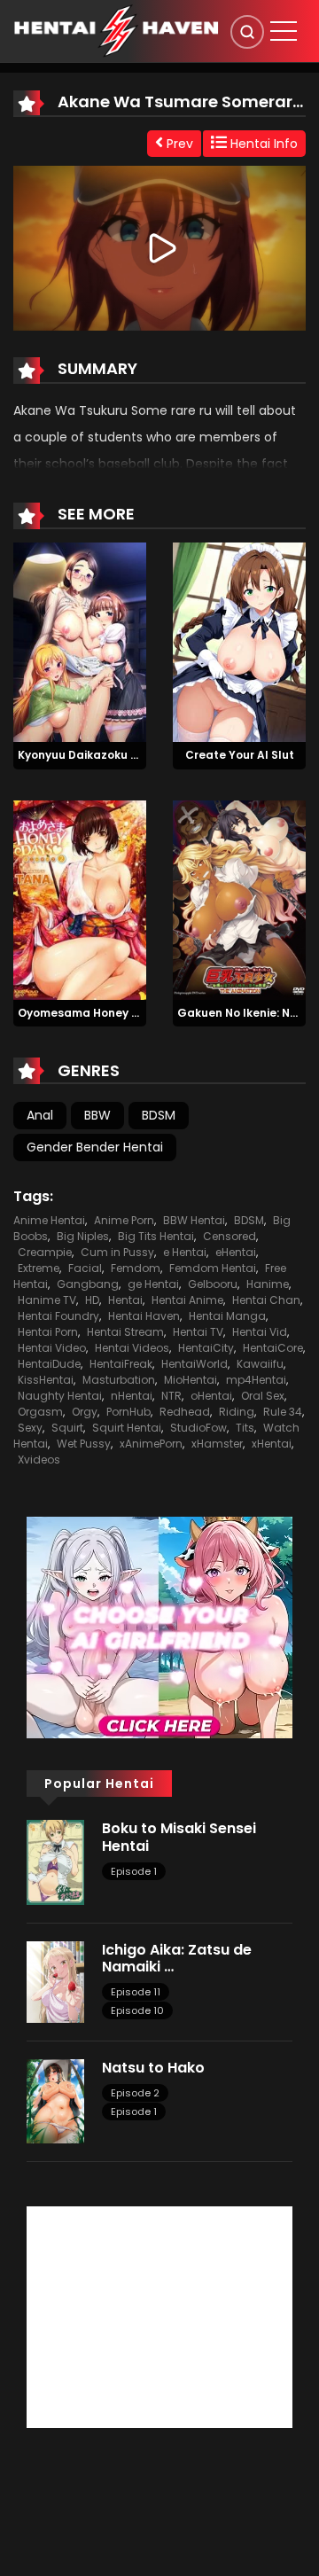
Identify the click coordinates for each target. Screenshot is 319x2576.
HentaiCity (206, 1348)
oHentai (211, 1396)
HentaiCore (273, 1348)
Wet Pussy (84, 1444)
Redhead (185, 1412)
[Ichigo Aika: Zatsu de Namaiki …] (55, 1981)
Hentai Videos (132, 1348)
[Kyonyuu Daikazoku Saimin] (80, 641)
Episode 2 (135, 2093)
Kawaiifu (260, 1364)
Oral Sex (263, 1396)
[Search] (247, 32)
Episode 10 (137, 2010)
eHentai (236, 1252)
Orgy (85, 1412)
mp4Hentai (256, 1380)
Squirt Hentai (127, 1428)
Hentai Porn (48, 1332)
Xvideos (39, 1460)
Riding (237, 1412)
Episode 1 (134, 1871)
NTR (171, 1396)
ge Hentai (153, 1284)
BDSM (159, 1115)
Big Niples (83, 1236)
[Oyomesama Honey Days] (80, 899)
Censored (230, 1236)
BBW (97, 1115)
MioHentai (191, 1380)
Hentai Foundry (58, 1316)
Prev (178, 144)
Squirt (67, 1428)
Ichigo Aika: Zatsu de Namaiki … (177, 1958)
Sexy (30, 1428)
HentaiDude (49, 1364)
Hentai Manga (227, 1316)
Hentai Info (262, 144)
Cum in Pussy (117, 1252)
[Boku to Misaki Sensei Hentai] (55, 1862)
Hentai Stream (125, 1332)
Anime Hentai (49, 1220)
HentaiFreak (121, 1364)
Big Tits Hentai (156, 1236)
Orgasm (40, 1412)
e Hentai (185, 1252)
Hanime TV (47, 1300)
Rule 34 (283, 1412)
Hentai (125, 1300)
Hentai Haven (144, 1316)
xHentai (272, 1444)
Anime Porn (124, 1220)
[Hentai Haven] (116, 30)
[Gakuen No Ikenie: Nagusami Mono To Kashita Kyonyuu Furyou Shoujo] (239, 899)
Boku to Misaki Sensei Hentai (179, 1837)
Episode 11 (136, 1992)
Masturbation (119, 1380)
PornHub (128, 1412)
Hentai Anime (187, 1300)
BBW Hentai (194, 1220)
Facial (85, 1268)
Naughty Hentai (60, 1396)
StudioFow (198, 1428)
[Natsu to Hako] (55, 2100)
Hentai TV (198, 1332)
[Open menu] (284, 31)
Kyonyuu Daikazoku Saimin (93, 755)
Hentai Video (52, 1348)
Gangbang (88, 1284)
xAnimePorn (151, 1444)
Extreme (39, 1268)
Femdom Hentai (213, 1268)
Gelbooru (213, 1284)
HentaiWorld (195, 1364)
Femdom (136, 1268)
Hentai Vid (260, 1332)
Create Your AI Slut (240, 755)
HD (92, 1300)
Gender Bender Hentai (95, 1147)
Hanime (268, 1284)
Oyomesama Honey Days (89, 1013)
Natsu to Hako (153, 2068)
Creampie (45, 1252)
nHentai (132, 1396)
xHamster (217, 1444)
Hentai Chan (266, 1300)
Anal (40, 1115)
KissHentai (46, 1380)
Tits (245, 1428)
